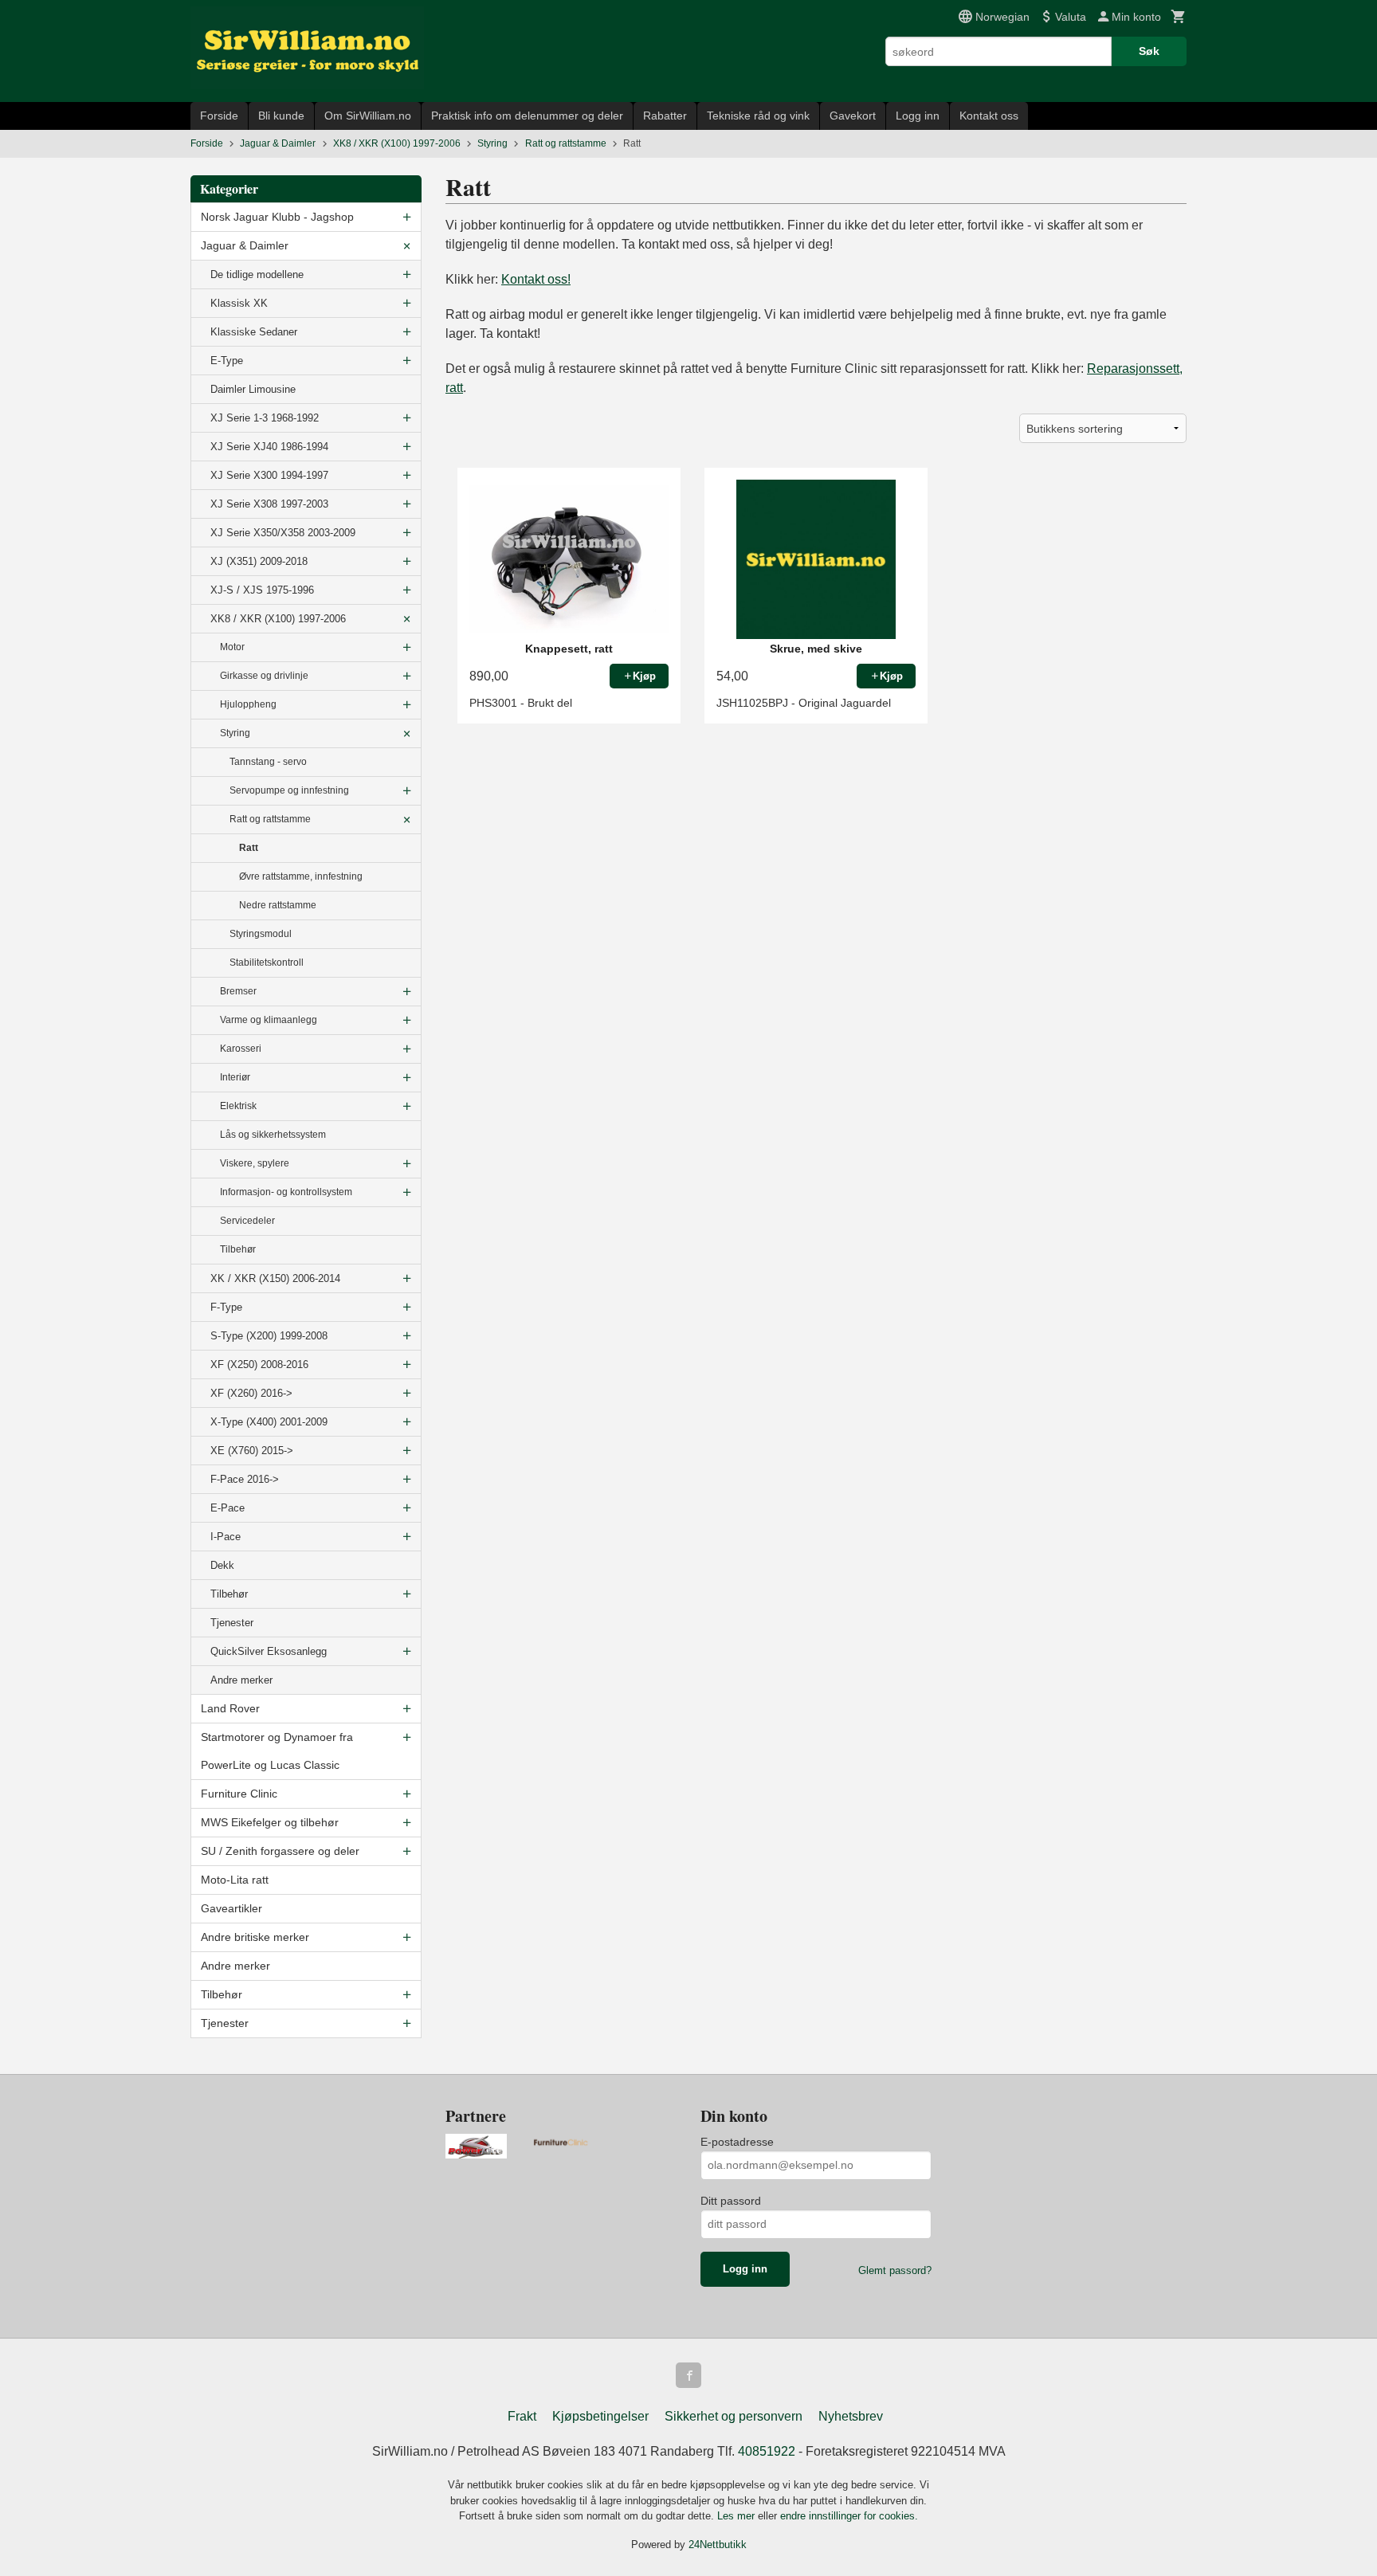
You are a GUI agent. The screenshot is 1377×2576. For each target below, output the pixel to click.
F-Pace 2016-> (245, 1479)
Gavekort (853, 116)
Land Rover (230, 1708)
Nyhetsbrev (851, 2416)
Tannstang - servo (268, 762)
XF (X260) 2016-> (251, 1393)
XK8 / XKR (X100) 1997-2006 (278, 619)
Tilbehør (238, 1249)
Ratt (249, 848)
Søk (1149, 51)
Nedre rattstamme (278, 905)
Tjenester (232, 1623)
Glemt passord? (895, 2270)
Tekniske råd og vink (758, 116)
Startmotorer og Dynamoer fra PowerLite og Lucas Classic (277, 1751)
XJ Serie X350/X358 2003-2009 (283, 533)
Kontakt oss (989, 116)
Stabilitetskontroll (267, 963)
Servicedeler (247, 1221)
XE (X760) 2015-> (252, 1451)
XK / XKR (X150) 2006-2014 (275, 1278)
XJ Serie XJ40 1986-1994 (269, 447)
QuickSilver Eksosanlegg (269, 1651)
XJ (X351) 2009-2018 (259, 561)
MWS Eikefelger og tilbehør (270, 1822)
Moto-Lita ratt (235, 1880)
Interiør (235, 1077)
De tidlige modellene (257, 274)
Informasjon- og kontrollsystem (286, 1192)
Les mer (738, 2516)
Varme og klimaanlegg (269, 1020)
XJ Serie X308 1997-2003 (269, 504)
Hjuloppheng (248, 704)
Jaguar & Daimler (245, 245)
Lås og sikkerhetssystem (273, 1135)
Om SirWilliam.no (368, 116)
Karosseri (241, 1049)
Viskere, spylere (255, 1163)
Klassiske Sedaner (254, 332)
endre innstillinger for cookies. (849, 2516)
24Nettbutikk (718, 2545)
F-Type (226, 1307)
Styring (235, 733)
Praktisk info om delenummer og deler (527, 116)
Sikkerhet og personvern (734, 2416)
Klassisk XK (239, 303)
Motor (232, 647)
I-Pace (226, 1537)
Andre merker (241, 1680)
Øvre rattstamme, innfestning (301, 876)
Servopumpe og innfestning (289, 790)
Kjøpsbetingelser (600, 2416)
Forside (219, 116)
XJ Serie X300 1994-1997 (269, 475)
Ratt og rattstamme (270, 819)
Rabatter (665, 116)
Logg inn (918, 116)
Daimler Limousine (253, 389)
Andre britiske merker (255, 1937)
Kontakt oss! (536, 279)
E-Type (227, 361)
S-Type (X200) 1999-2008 (269, 1336)
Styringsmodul (261, 934)
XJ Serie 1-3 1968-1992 (265, 418)
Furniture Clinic (239, 1794)
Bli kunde (281, 116)
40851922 (767, 2451)
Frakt (522, 2416)
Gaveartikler (231, 1908)
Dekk (222, 1565)
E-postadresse (737, 2142)
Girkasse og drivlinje (264, 676)
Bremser (238, 991)
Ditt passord (731, 2201)
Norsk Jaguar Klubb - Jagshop (277, 217)
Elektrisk (238, 1106)
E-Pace (228, 1508)
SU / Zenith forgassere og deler (280, 1851)
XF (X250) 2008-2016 (259, 1364)
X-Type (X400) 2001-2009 (269, 1422)
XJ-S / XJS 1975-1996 (262, 590)
